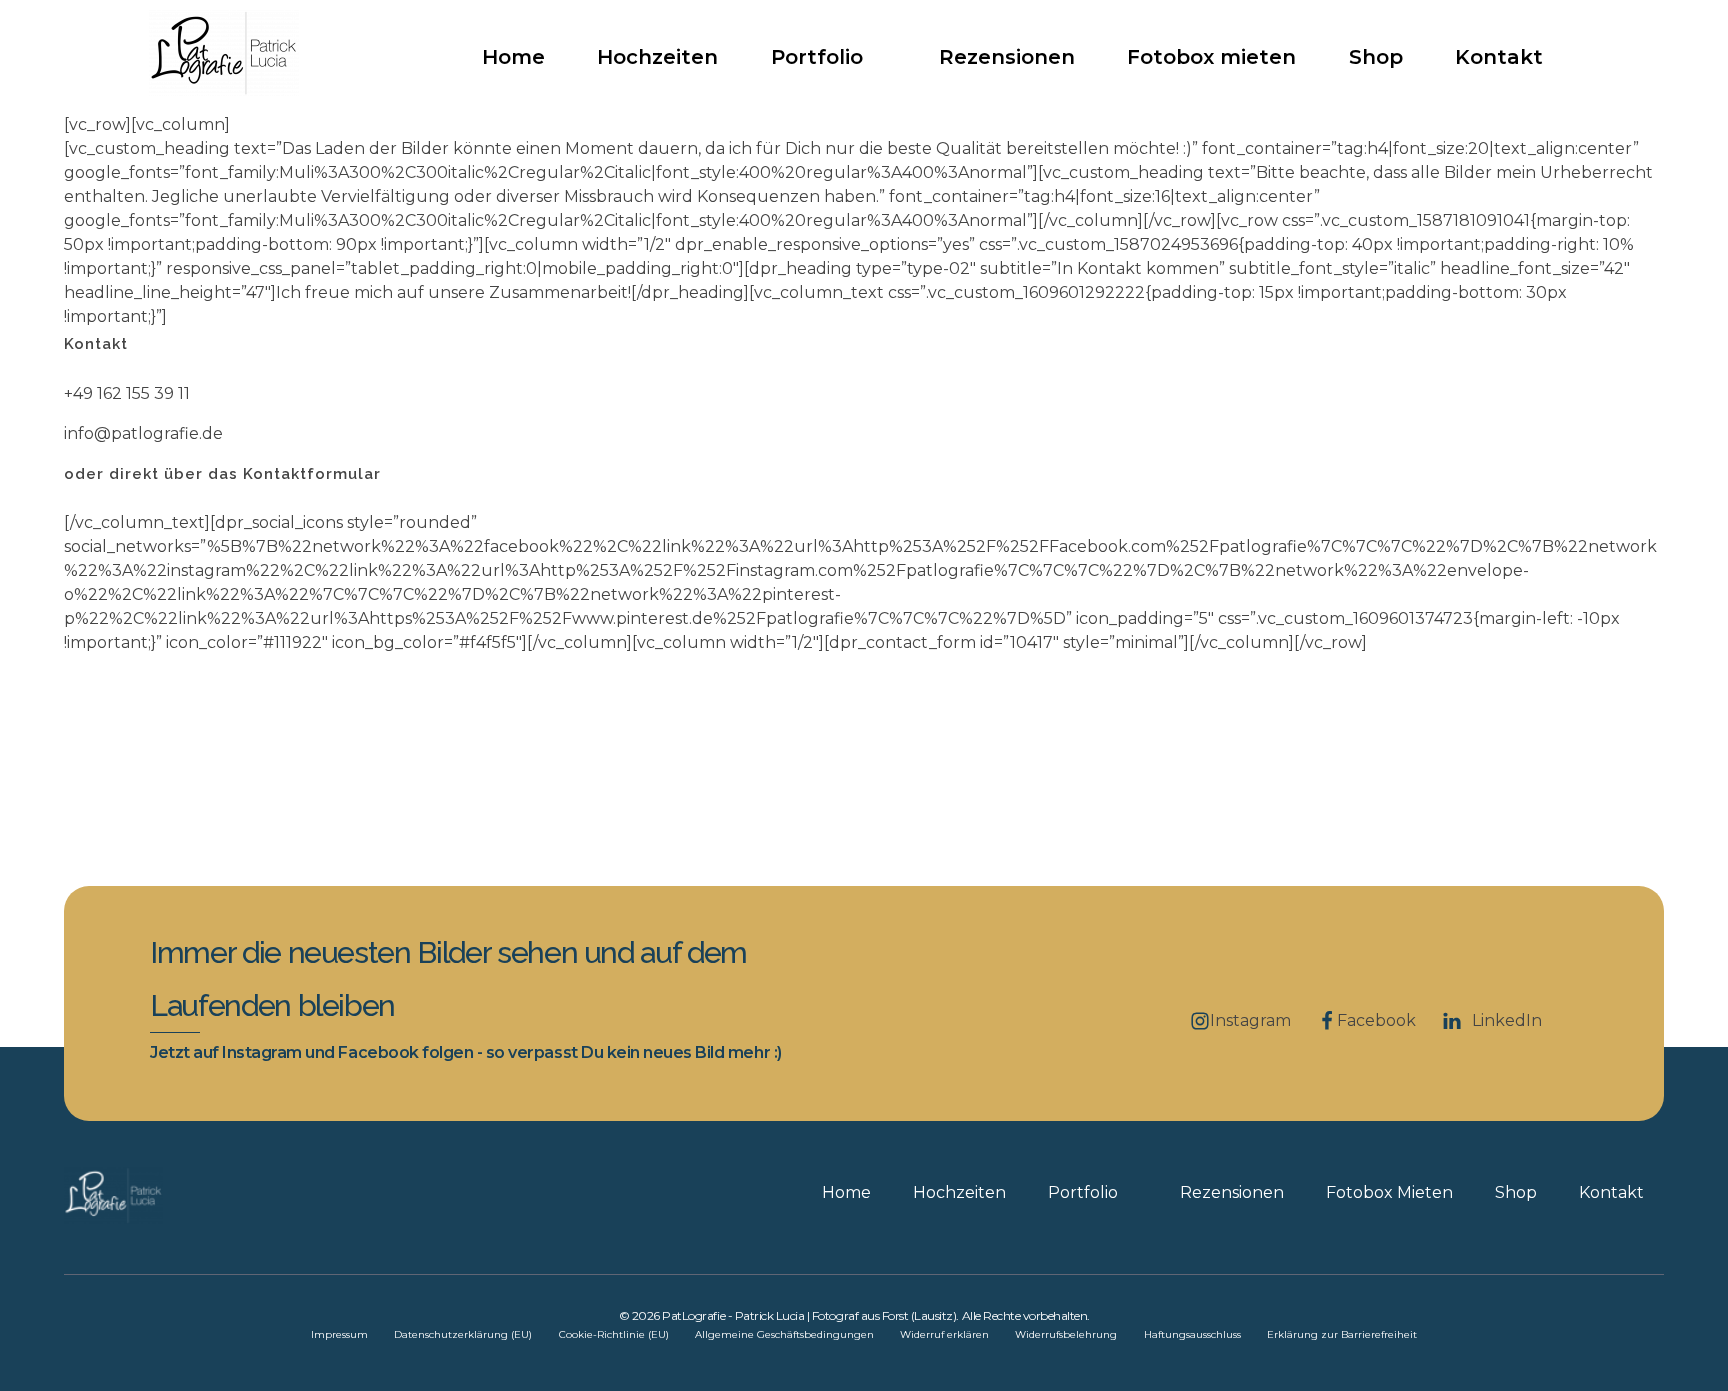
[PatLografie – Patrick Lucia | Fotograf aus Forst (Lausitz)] (224, 53)
